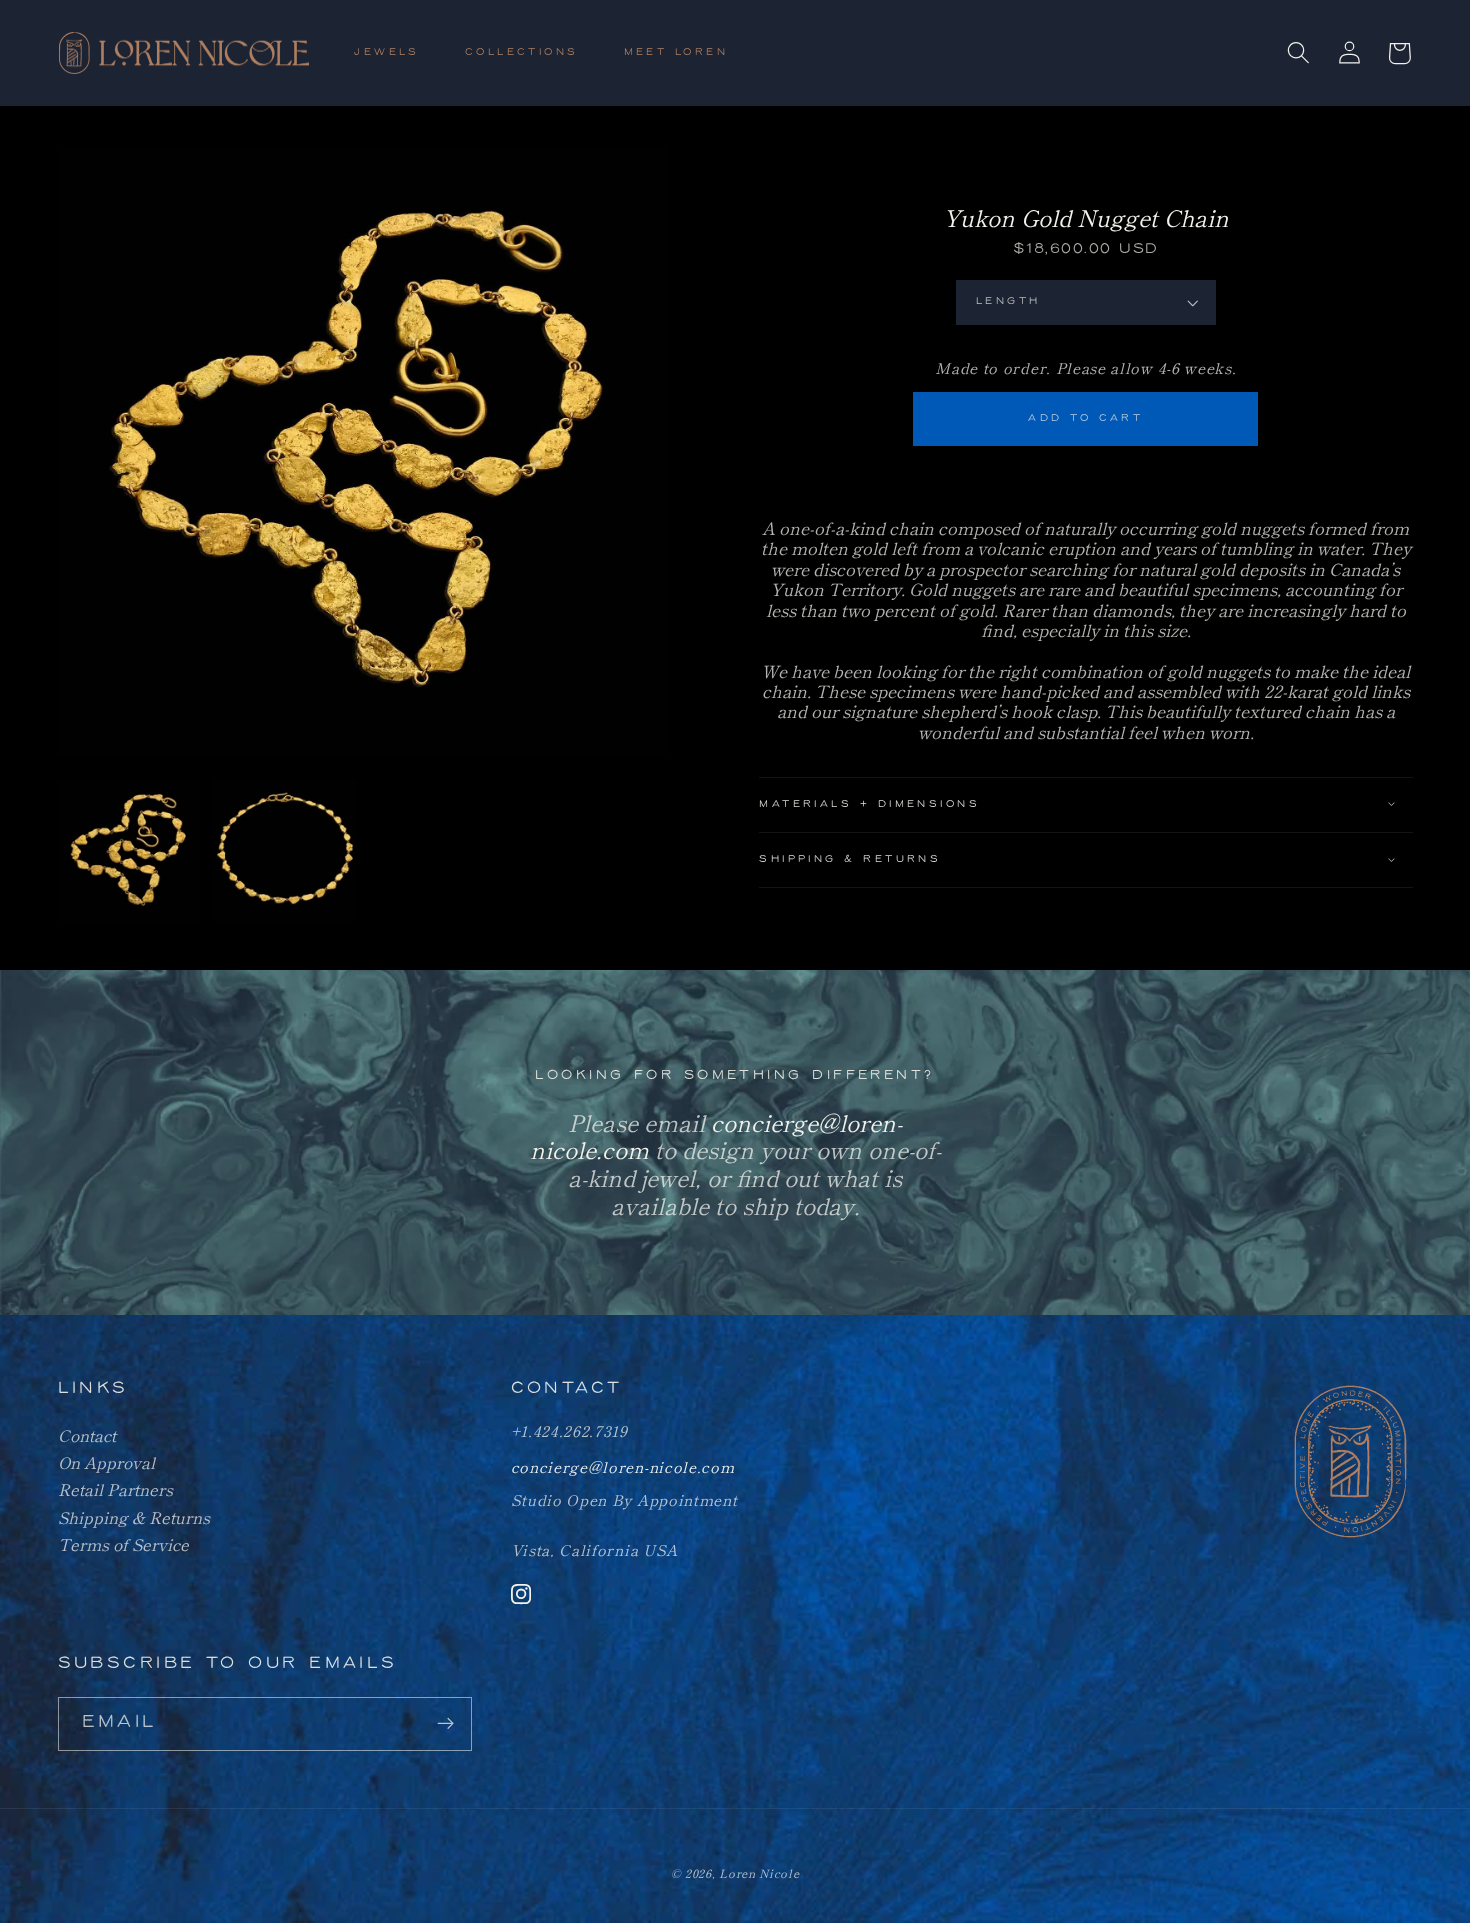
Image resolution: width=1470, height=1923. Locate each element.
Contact (87, 1435)
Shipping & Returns (134, 1517)
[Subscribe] (445, 1724)
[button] (395, 53)
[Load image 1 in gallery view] (130, 851)
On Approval (106, 1462)
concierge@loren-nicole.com (623, 1466)
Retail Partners (115, 1489)
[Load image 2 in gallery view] (285, 851)
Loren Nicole (759, 1873)
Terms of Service (123, 1544)
